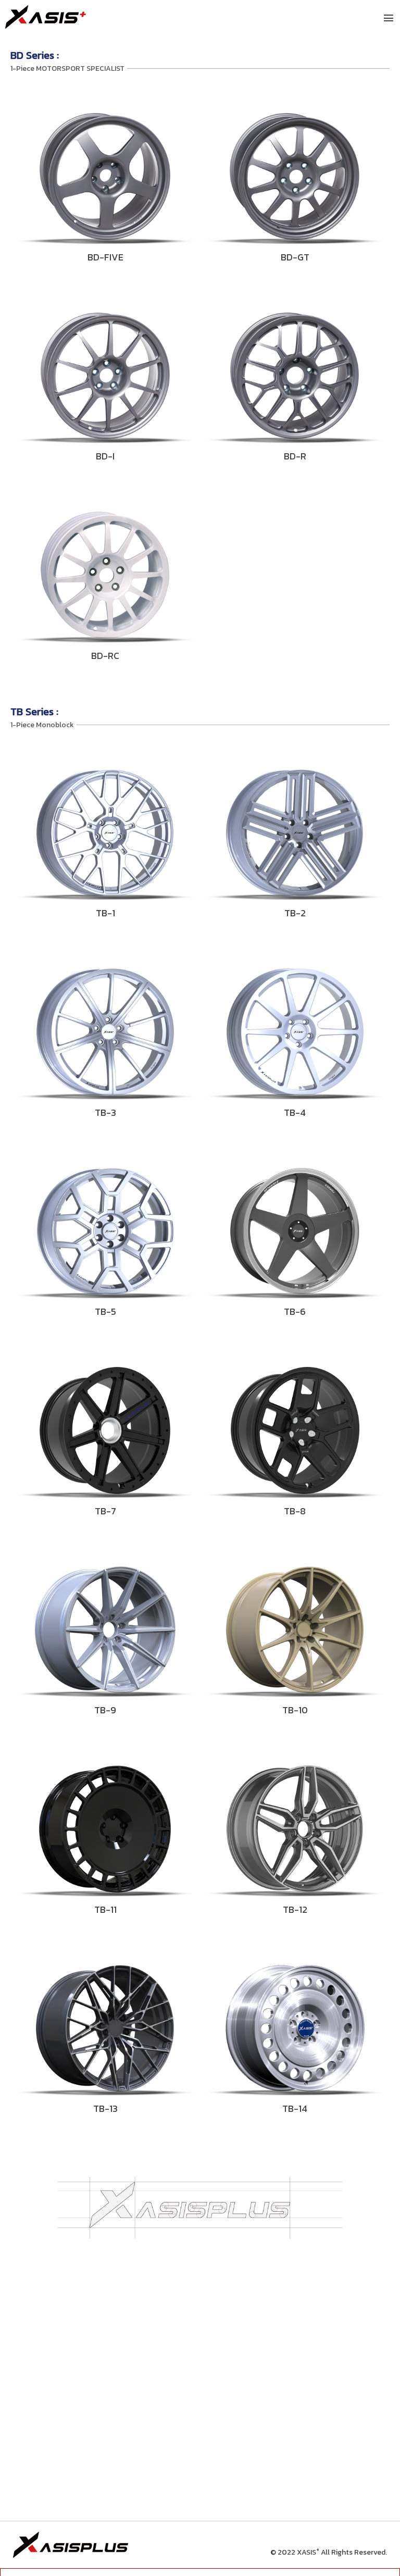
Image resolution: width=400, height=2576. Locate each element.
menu (389, 18)
